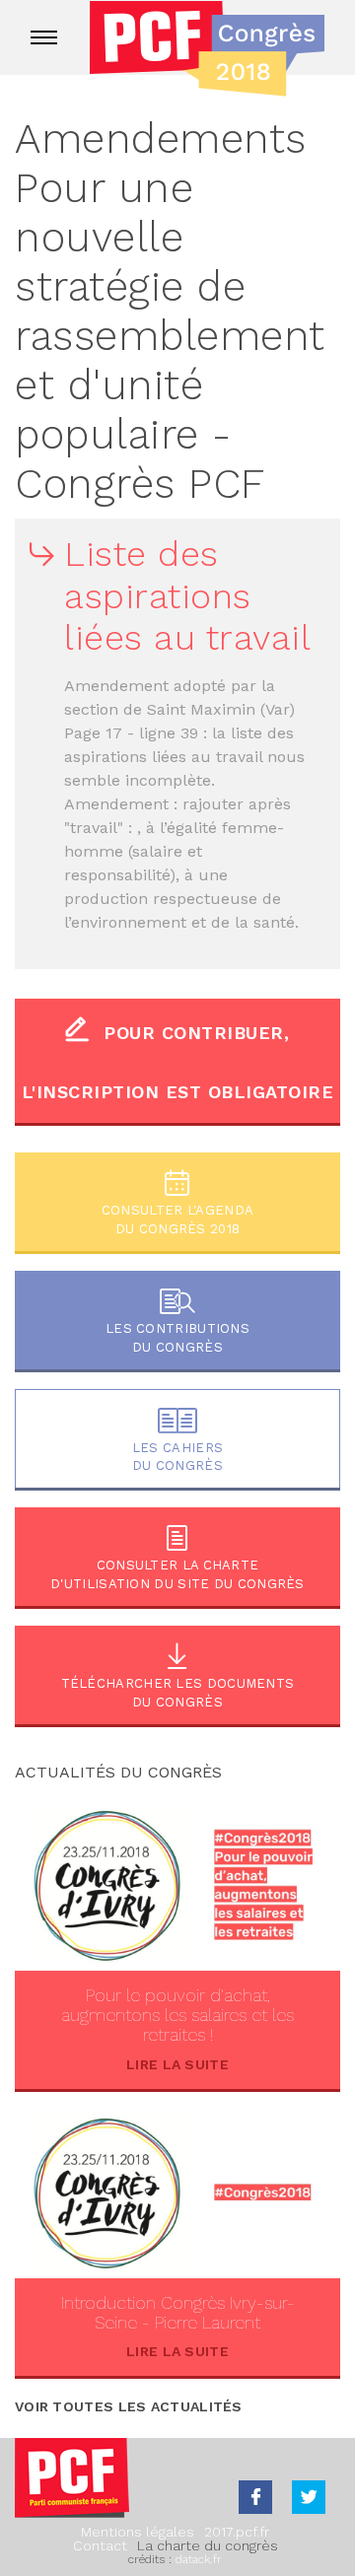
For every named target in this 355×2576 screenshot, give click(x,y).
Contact (100, 2545)
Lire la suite (177, 2064)
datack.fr (199, 2559)
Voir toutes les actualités (129, 2406)
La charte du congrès (208, 2545)
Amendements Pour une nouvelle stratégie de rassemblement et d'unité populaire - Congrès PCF (170, 311)
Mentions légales (138, 2532)
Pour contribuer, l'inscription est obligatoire (178, 1062)
